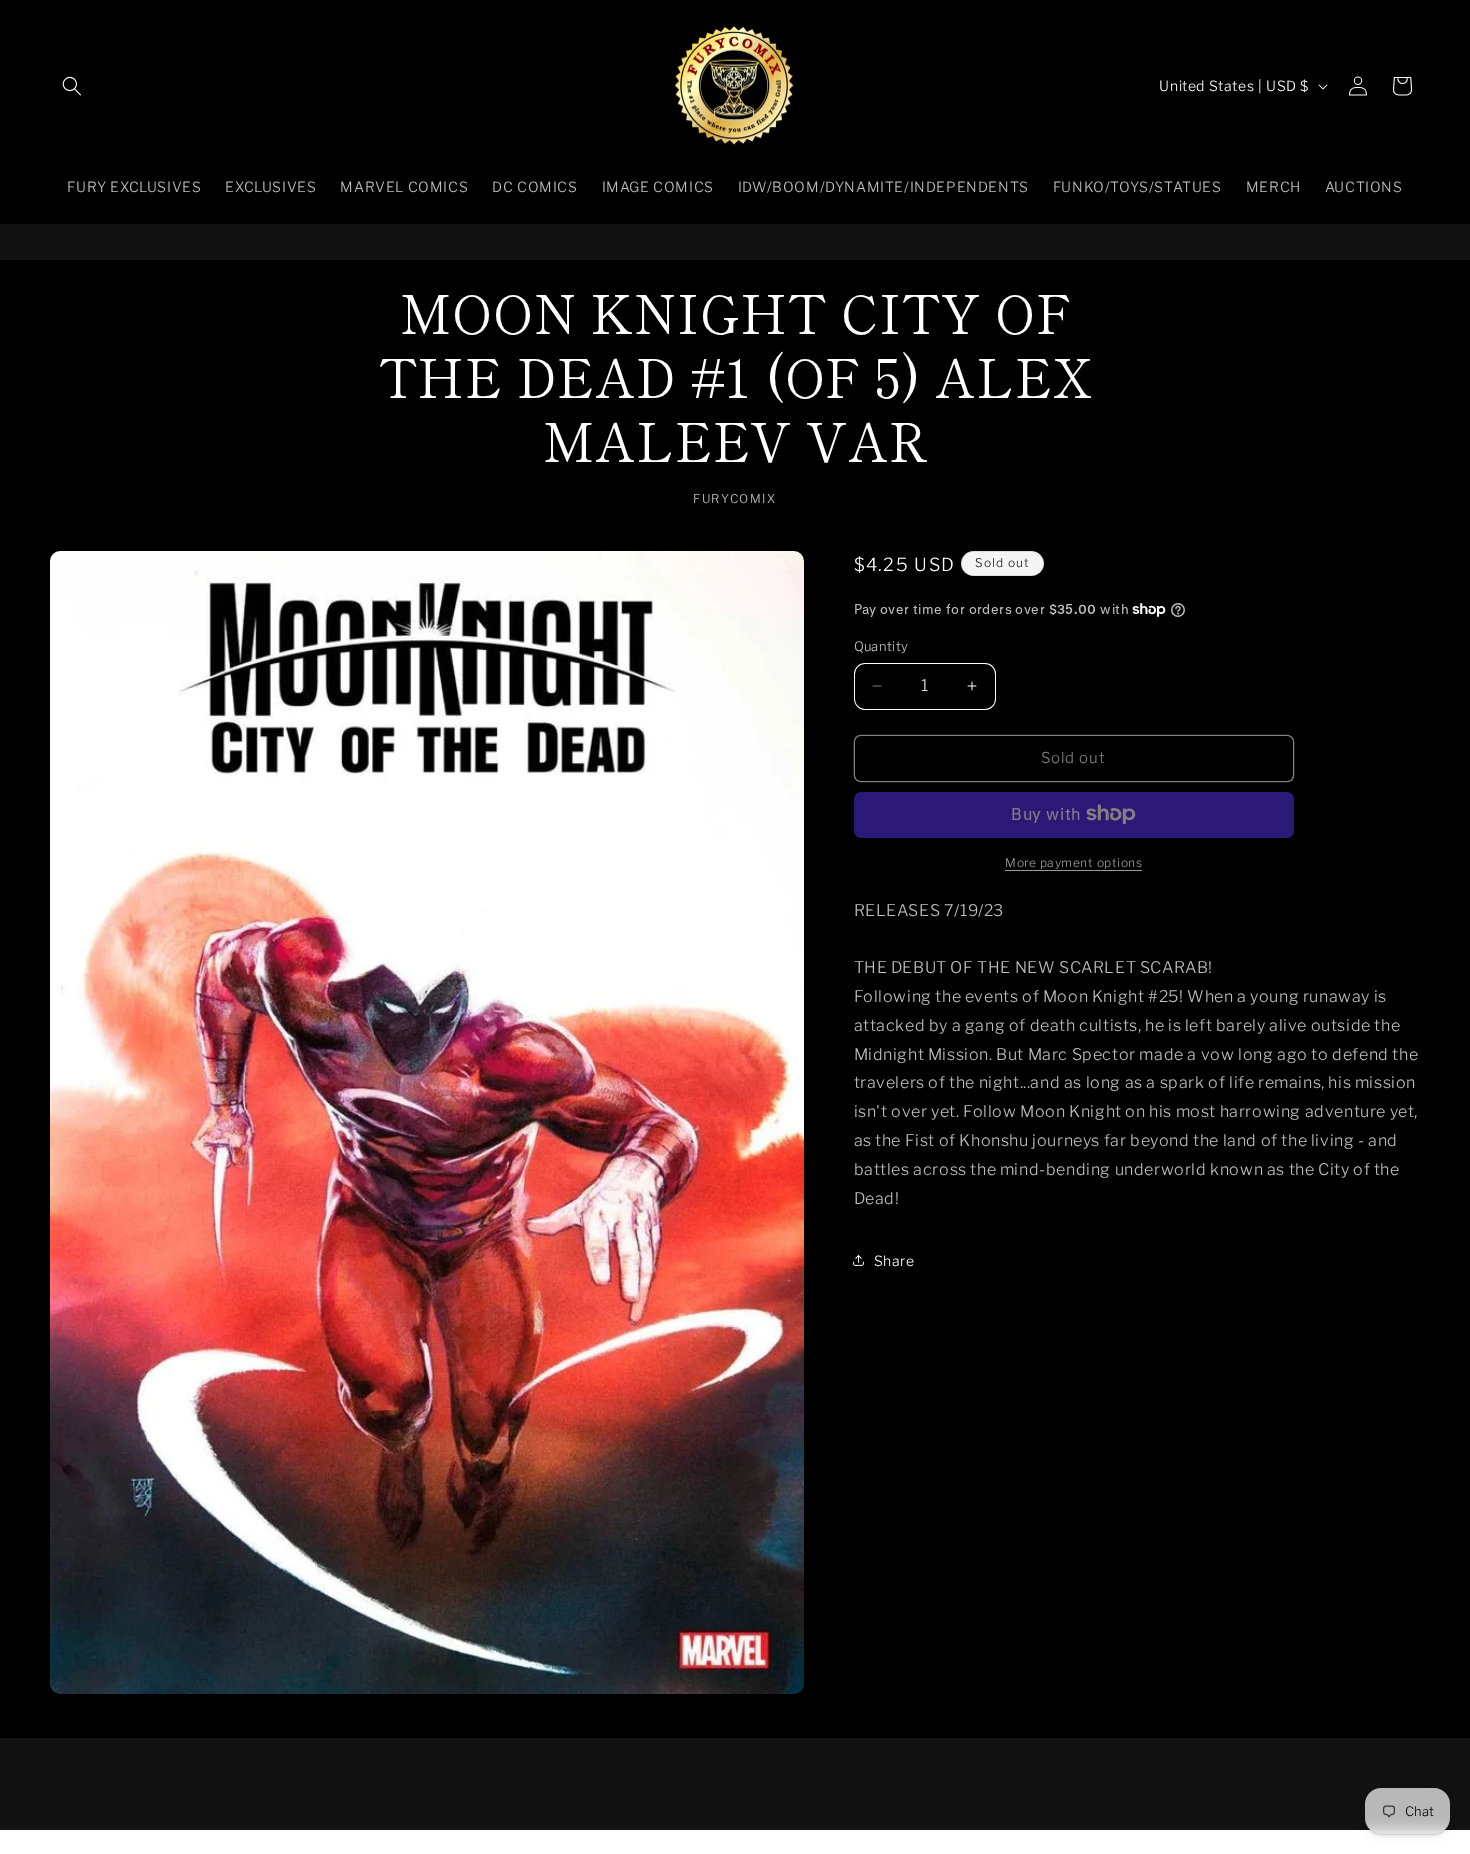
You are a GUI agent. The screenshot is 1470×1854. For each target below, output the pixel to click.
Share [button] (894, 1259)
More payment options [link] (1073, 861)
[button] (72, 86)
